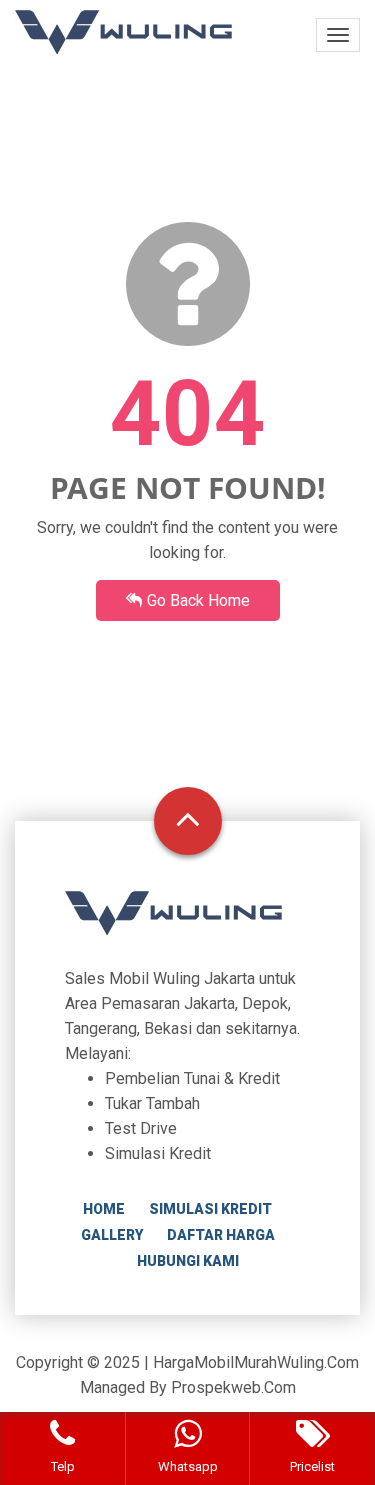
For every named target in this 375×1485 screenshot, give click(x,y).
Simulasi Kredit (210, 1209)
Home (104, 1209)
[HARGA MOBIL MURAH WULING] (123, 32)
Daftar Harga (221, 1235)
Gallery (112, 1235)
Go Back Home (198, 600)
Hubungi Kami (188, 1261)
